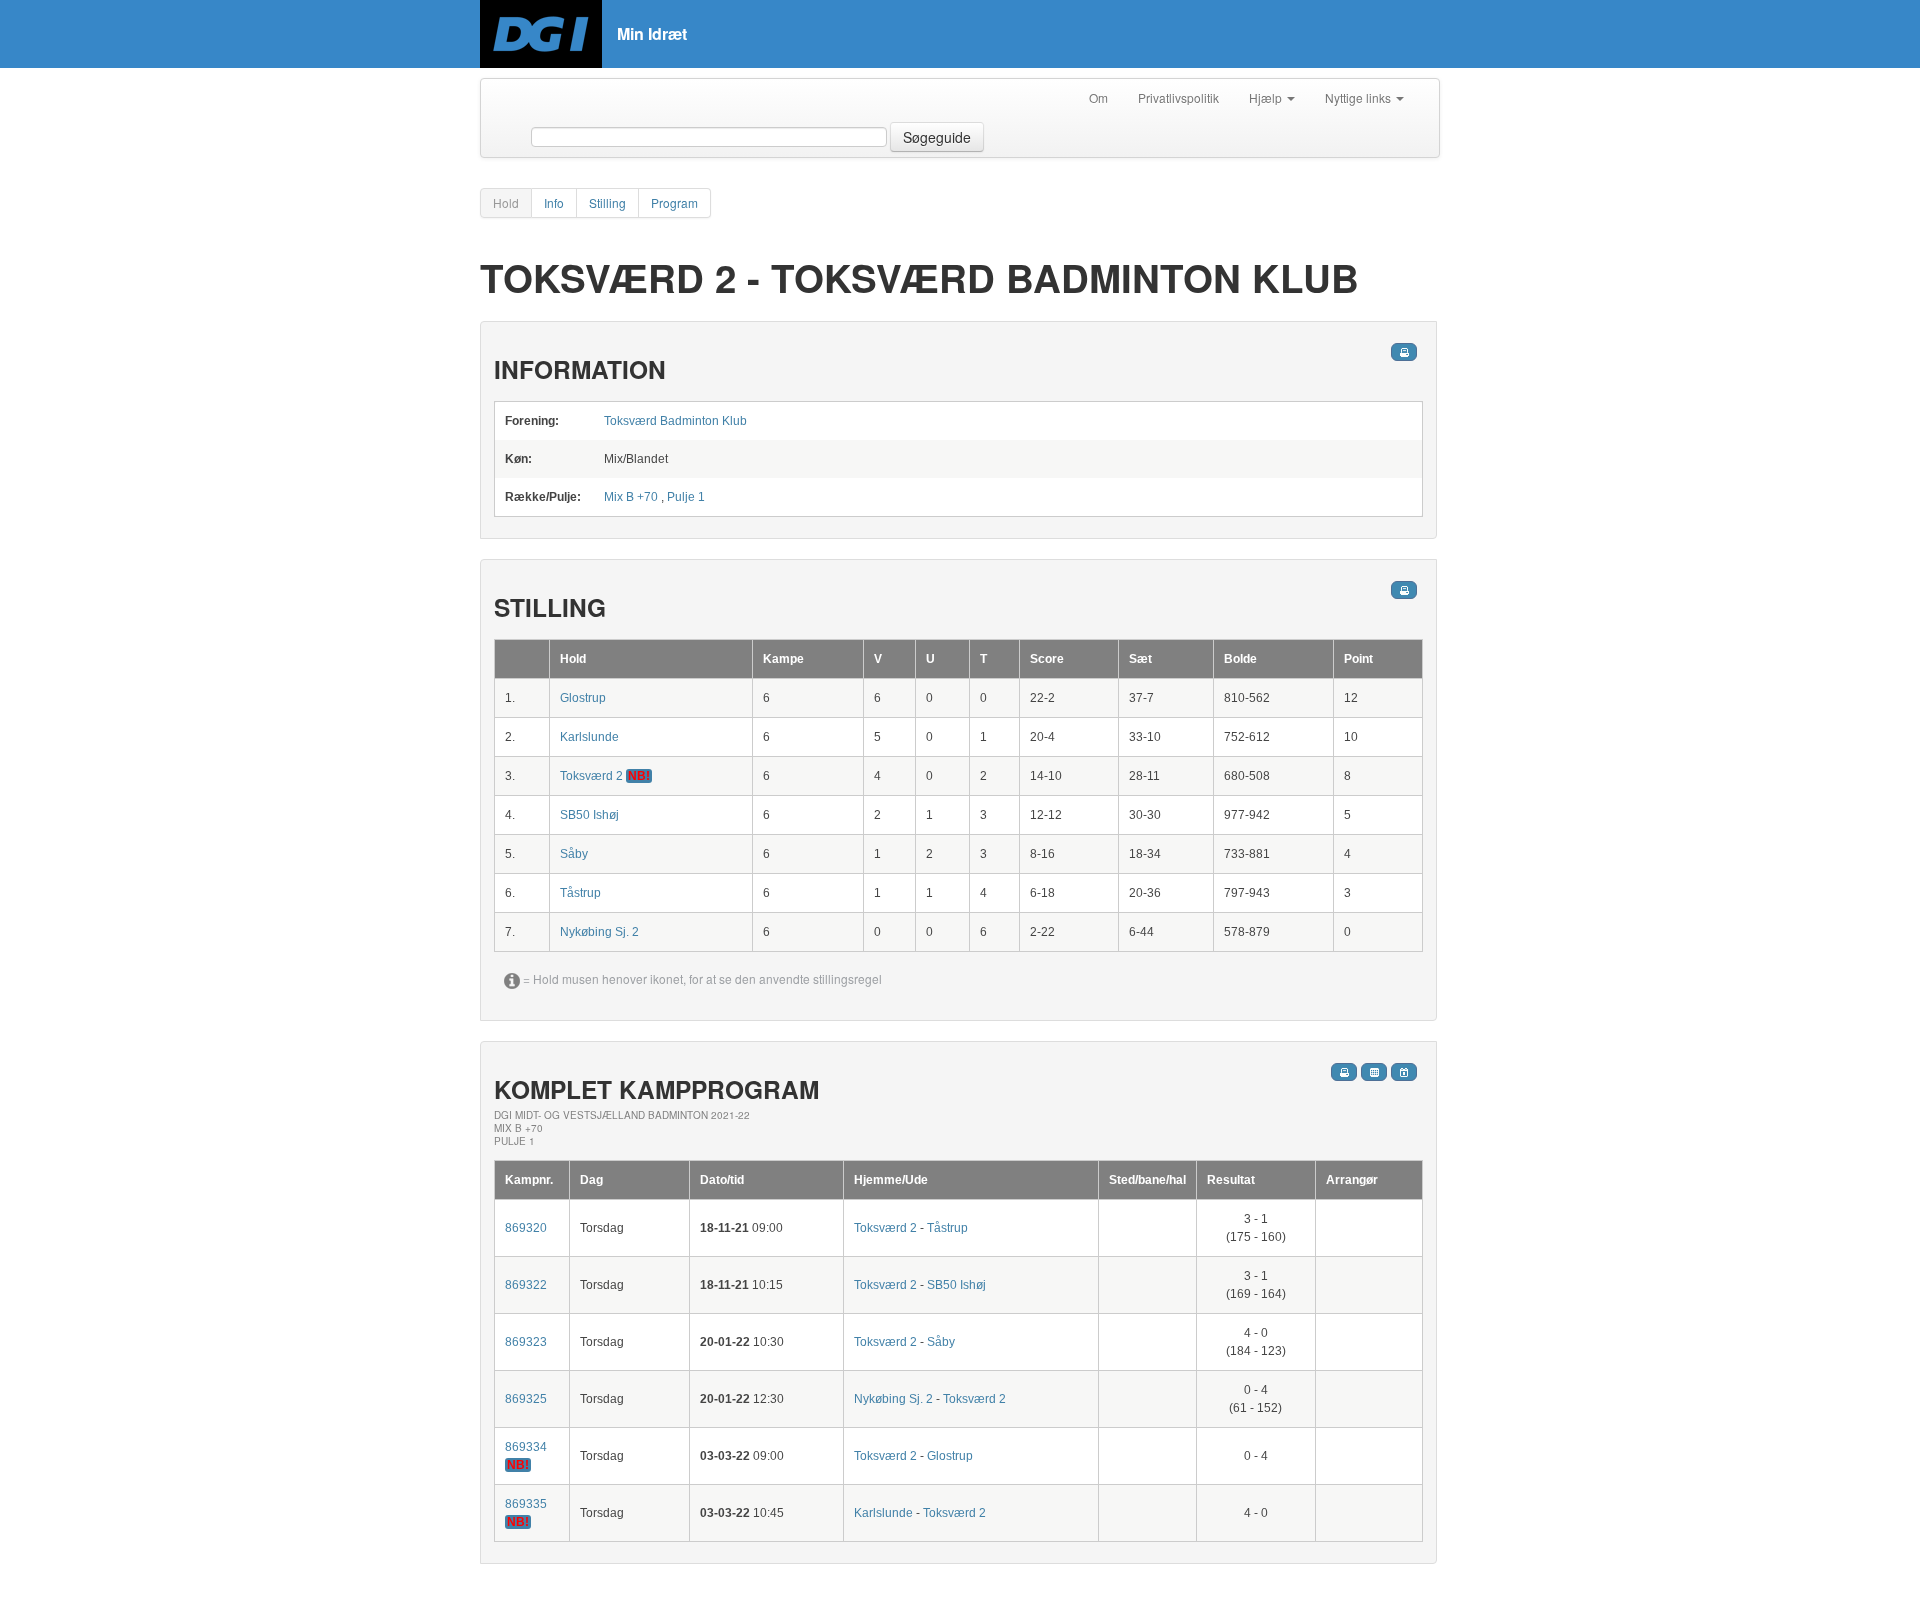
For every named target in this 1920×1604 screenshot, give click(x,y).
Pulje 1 (686, 497)
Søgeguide (937, 137)
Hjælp (1267, 97)
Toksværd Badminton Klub (675, 421)
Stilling (607, 202)
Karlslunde (589, 737)
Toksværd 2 (591, 776)
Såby (574, 854)
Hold (506, 202)
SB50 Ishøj (589, 815)
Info (554, 202)
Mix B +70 (631, 497)
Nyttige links (1359, 97)
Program (674, 202)
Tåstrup (580, 893)
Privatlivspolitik (1178, 97)
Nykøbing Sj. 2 (599, 932)
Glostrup (583, 698)
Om (1098, 97)
